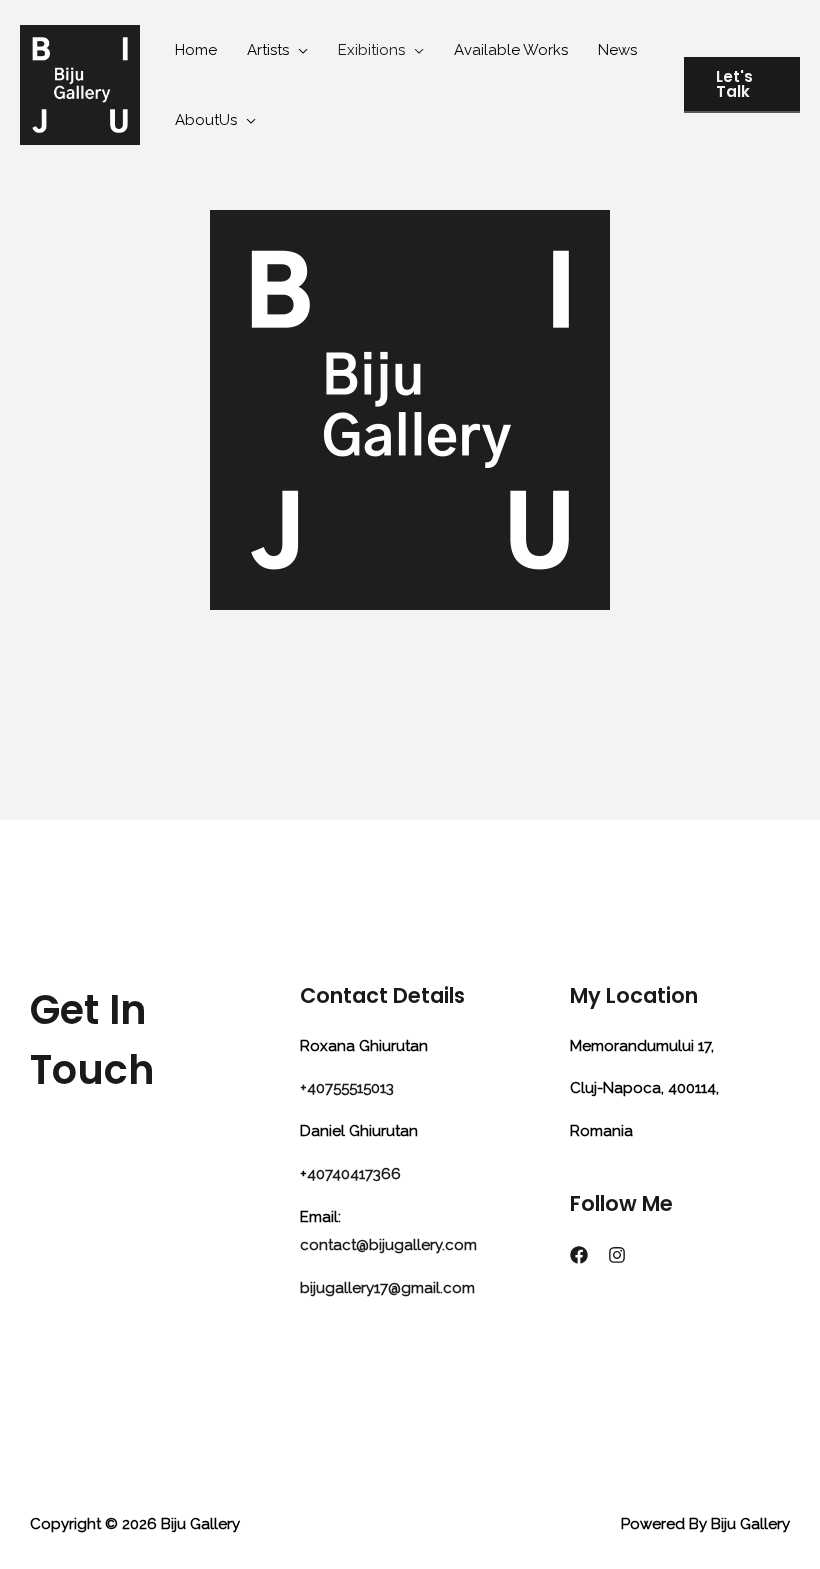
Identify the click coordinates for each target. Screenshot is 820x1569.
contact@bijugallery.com (388, 1245)
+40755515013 (347, 1088)
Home (196, 50)
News (617, 50)
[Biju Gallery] (80, 84)
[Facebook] (579, 1255)
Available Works (511, 50)
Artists (268, 50)
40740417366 (354, 1174)
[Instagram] (617, 1255)
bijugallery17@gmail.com (387, 1288)
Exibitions (371, 50)
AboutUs (206, 120)
